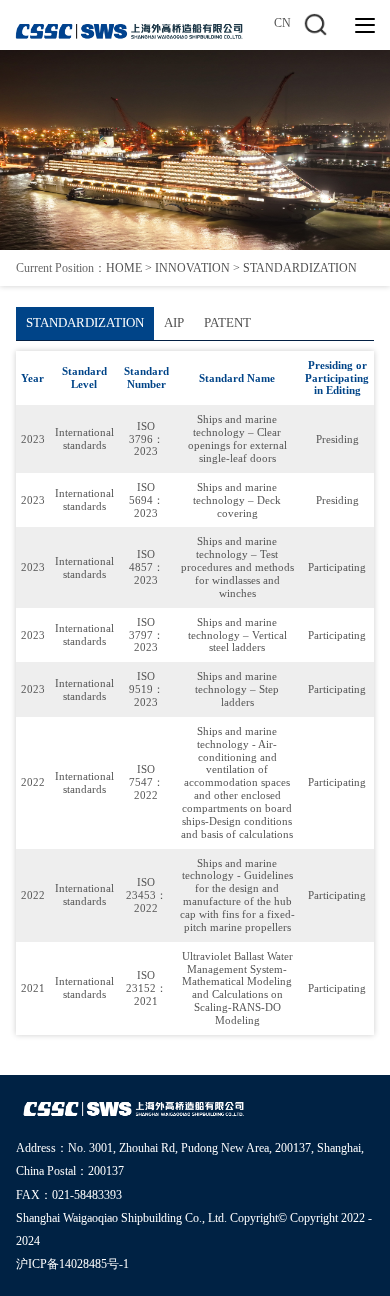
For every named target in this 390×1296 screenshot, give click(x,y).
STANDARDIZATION (300, 268)
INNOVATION (192, 268)
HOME (124, 268)
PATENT (227, 322)
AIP (174, 322)
